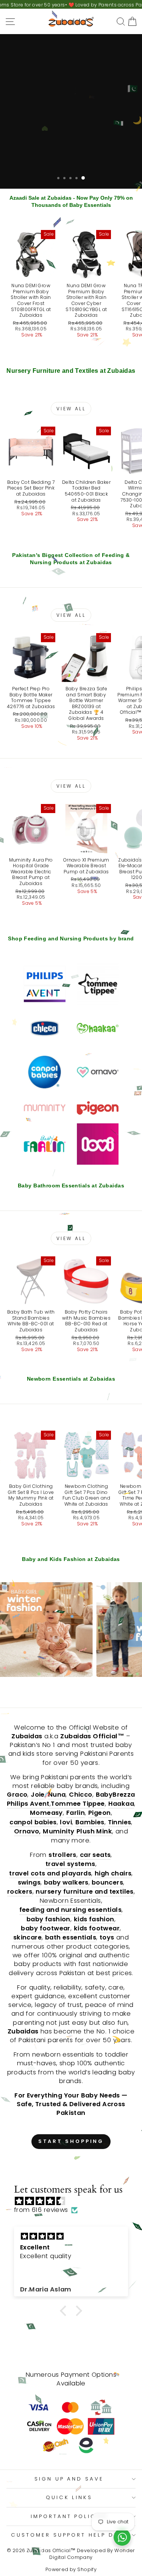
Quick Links (69, 2497)
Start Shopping (71, 2141)
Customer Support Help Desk (69, 2535)
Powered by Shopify (71, 2569)
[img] (75, 2201)
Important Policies (69, 2516)
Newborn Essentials (70, 1901)
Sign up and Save (69, 2479)
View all (71, 409)
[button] (65, 2310)
